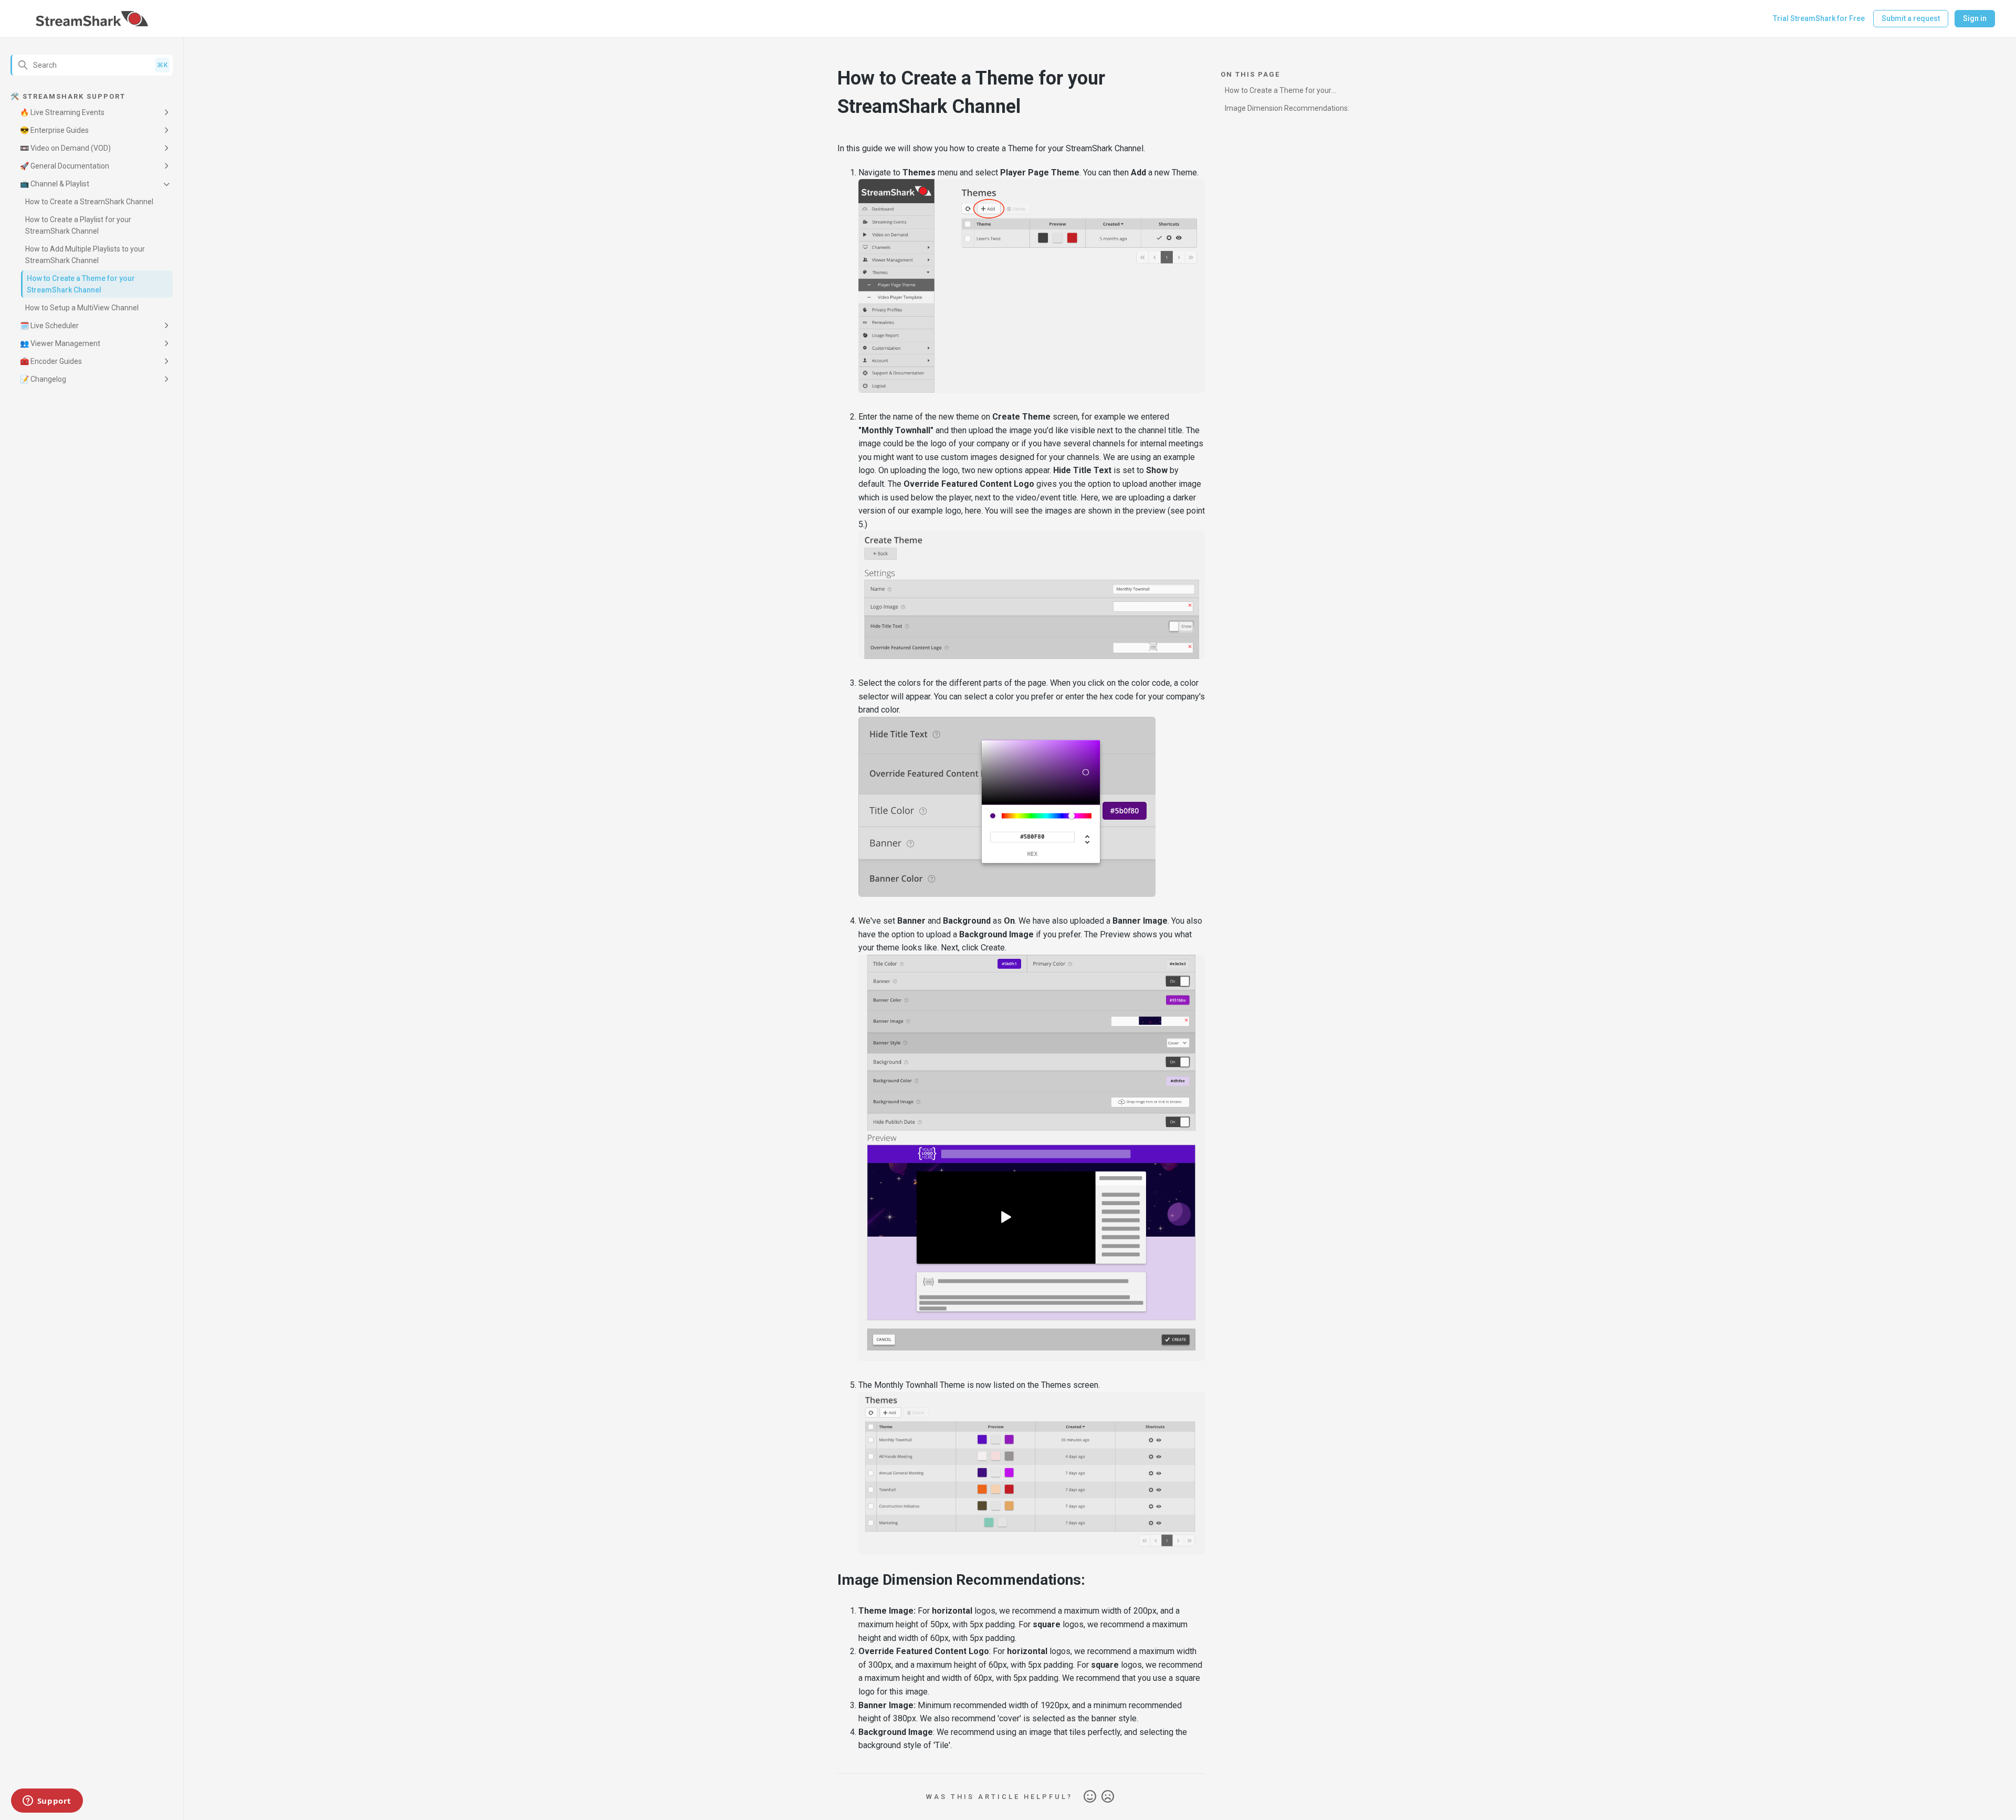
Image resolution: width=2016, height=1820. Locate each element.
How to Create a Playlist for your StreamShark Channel (78, 225)
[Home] (92, 19)
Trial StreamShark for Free (1819, 18)
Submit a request (1911, 18)
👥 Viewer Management (60, 343)
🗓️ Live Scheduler (49, 326)
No (1108, 1797)
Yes (1090, 1797)
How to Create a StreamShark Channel (89, 202)
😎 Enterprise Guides (54, 130)
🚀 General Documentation (65, 166)
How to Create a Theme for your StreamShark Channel (81, 284)
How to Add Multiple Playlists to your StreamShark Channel (85, 255)
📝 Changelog (43, 379)
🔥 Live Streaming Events (62, 112)
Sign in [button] (1975, 18)
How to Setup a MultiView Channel (82, 308)
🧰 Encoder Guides (51, 361)
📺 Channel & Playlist (55, 184)
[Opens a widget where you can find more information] (47, 1802)
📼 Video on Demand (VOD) (65, 148)
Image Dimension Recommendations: (1287, 108)
